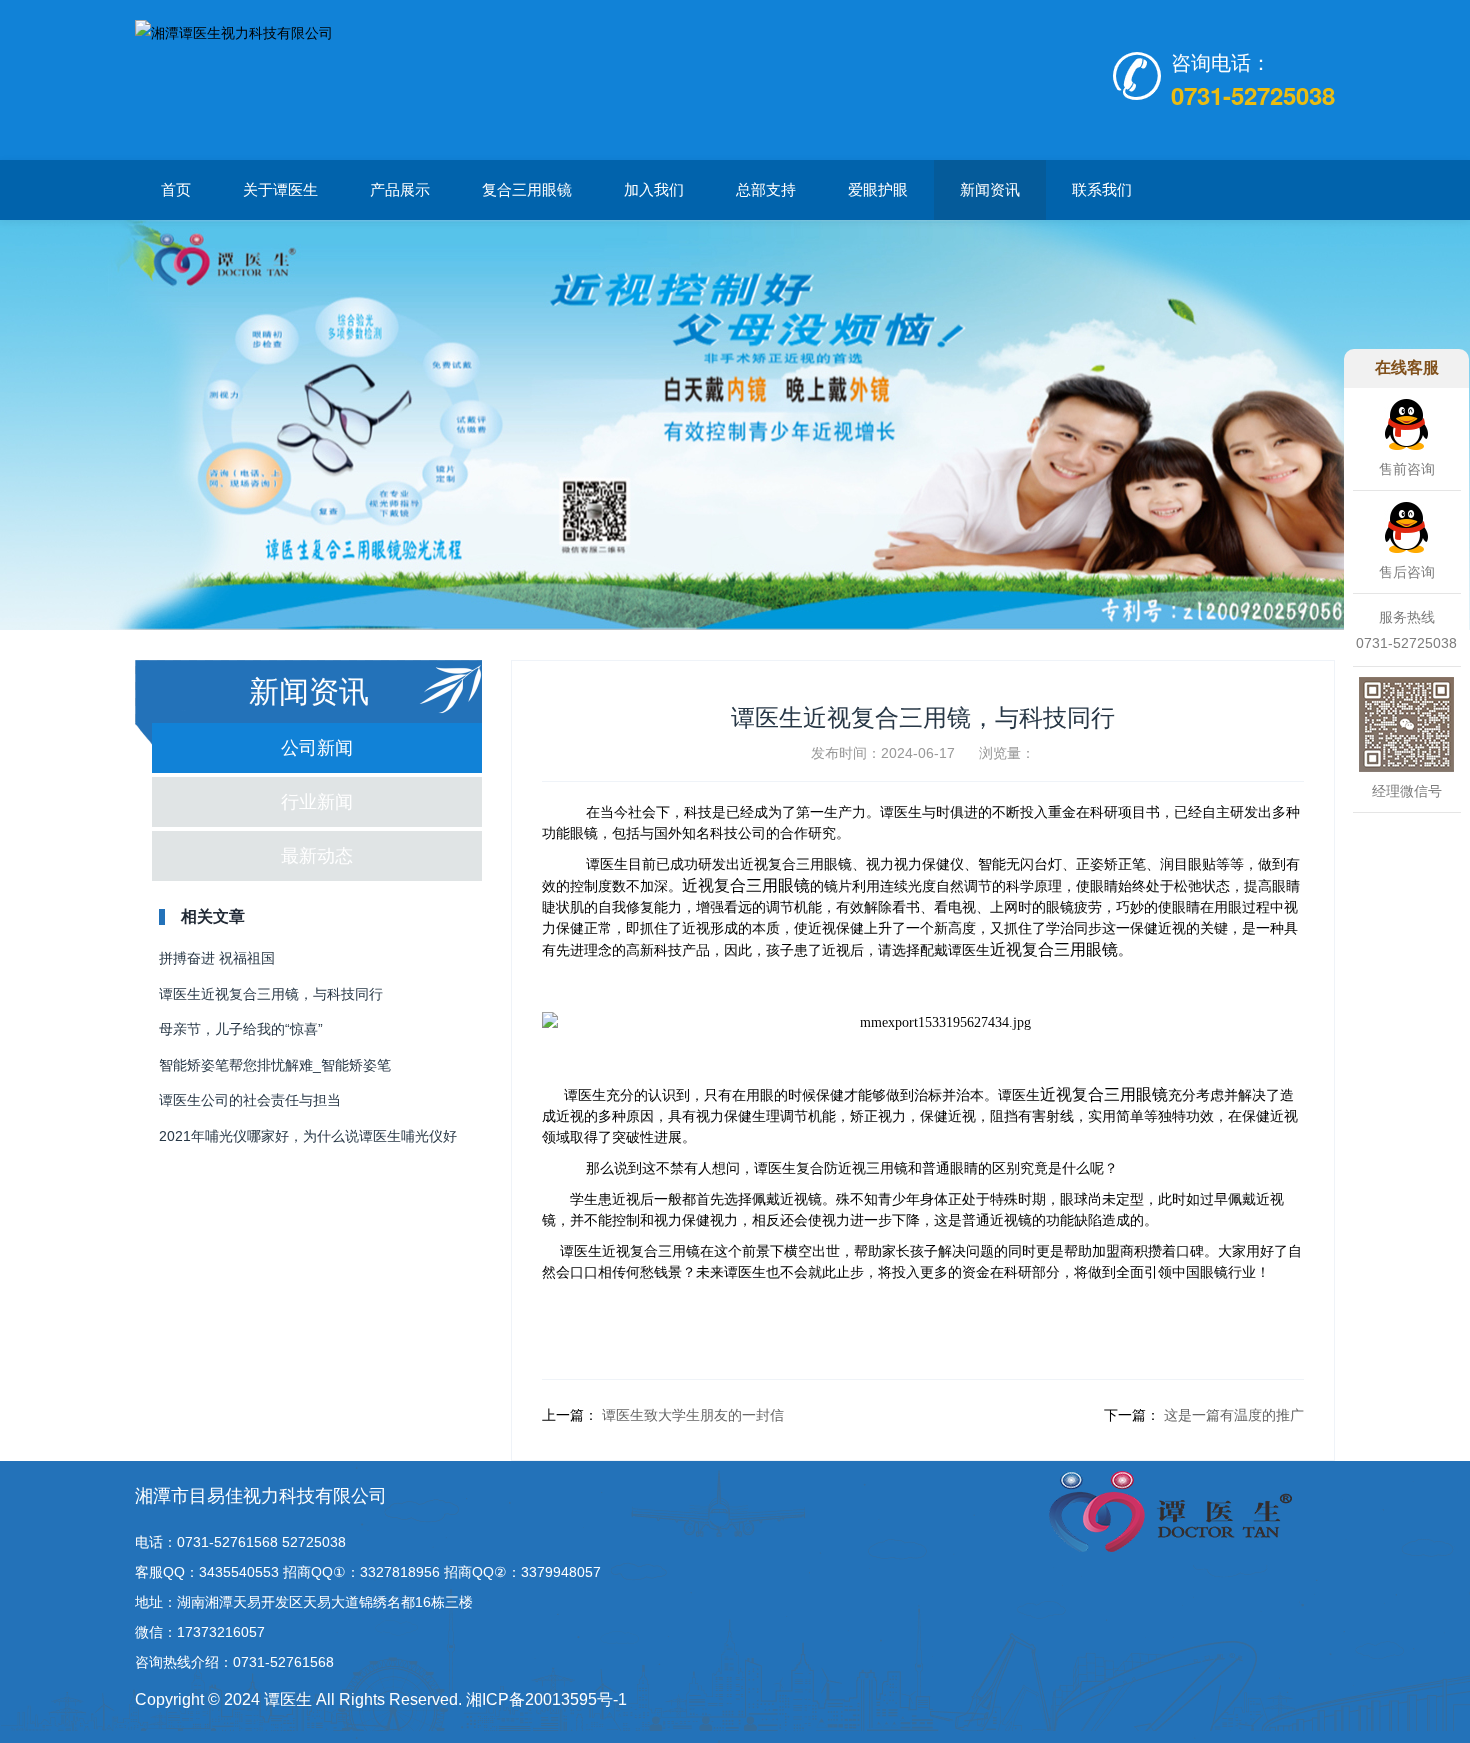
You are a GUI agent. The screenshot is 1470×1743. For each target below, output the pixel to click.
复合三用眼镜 (527, 189)
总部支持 (766, 189)
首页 (176, 189)
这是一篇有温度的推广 (1232, 1415)
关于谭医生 (280, 189)
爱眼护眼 (878, 189)
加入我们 (654, 189)
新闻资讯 (990, 189)
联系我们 (1102, 189)
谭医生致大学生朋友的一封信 (691, 1415)
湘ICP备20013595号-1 (546, 1699)
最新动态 (317, 856)
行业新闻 (317, 802)
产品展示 (400, 189)
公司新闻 (317, 748)
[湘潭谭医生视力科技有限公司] (234, 78)
